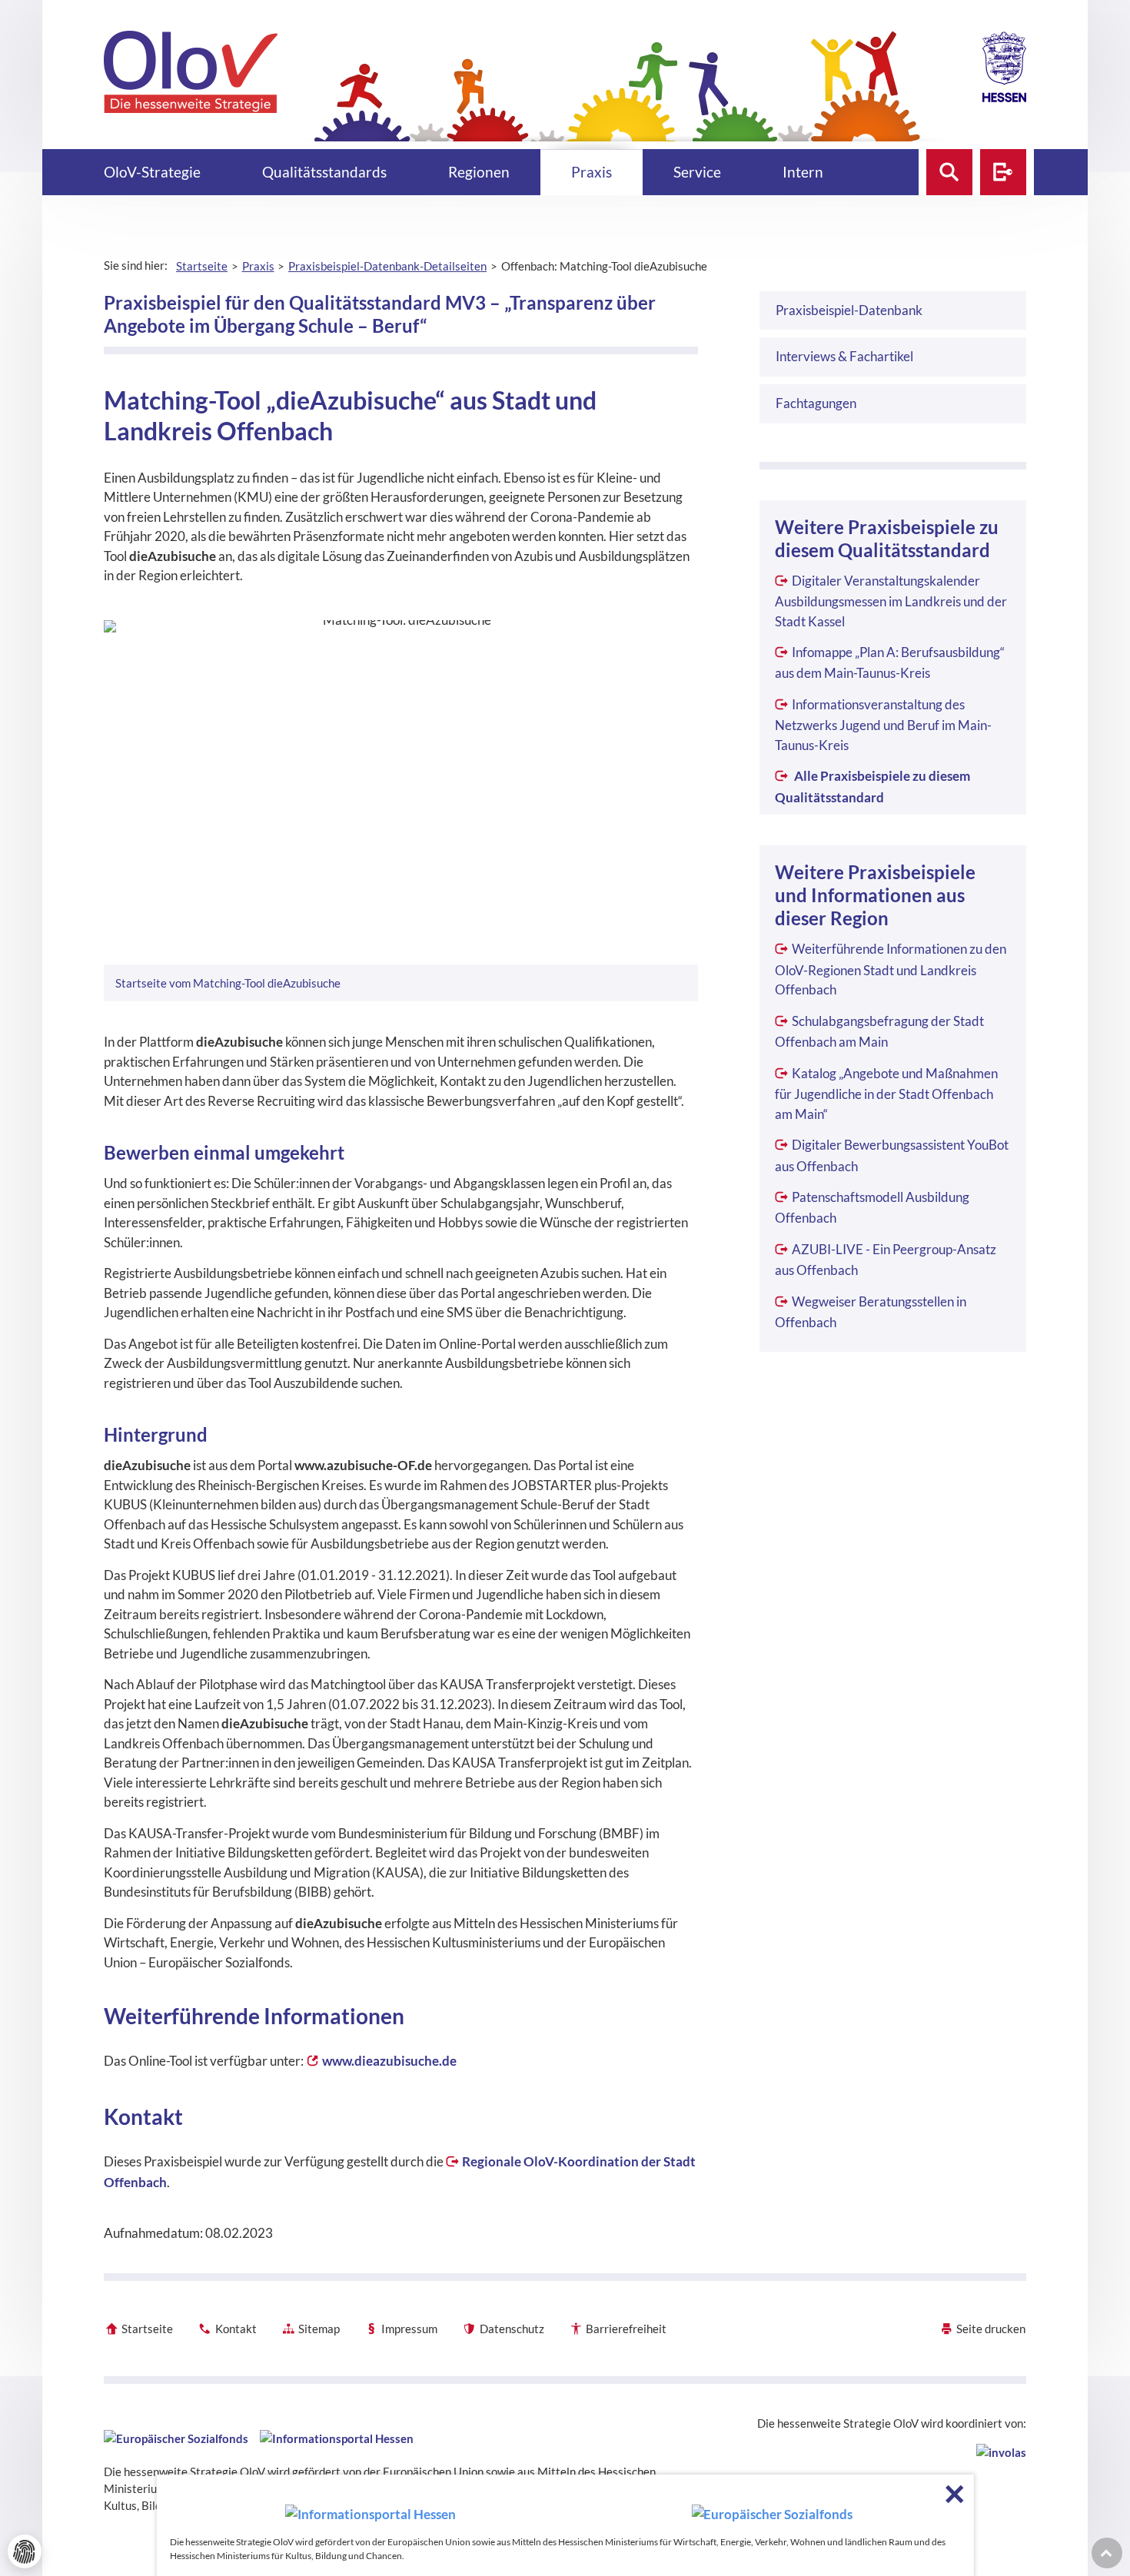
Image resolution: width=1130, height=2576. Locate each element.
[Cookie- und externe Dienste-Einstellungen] (25, 2551)
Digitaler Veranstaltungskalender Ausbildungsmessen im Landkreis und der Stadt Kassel (891, 601)
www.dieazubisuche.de (389, 2061)
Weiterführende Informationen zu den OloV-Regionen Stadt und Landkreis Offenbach (890, 969)
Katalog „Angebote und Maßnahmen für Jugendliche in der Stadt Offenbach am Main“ (886, 1094)
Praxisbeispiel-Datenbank (849, 310)
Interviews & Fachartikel (844, 356)
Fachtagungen (816, 403)
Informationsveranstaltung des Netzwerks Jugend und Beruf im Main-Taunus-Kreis (883, 725)
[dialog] (565, 2525)
